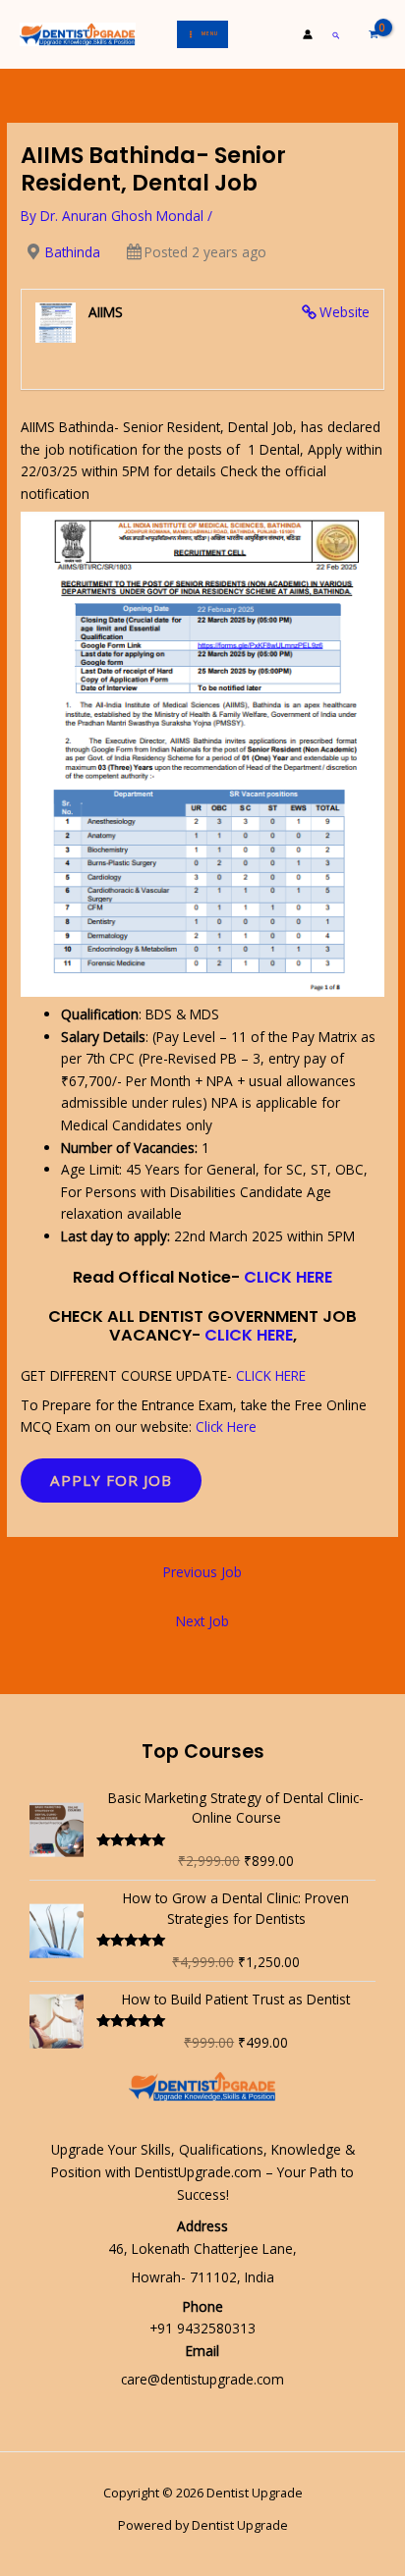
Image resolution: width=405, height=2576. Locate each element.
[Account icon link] (308, 34)
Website (345, 312)
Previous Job (202, 1572)
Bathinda (73, 252)
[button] (337, 35)
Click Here (226, 1426)
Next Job (202, 1621)
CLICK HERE (288, 1277)
